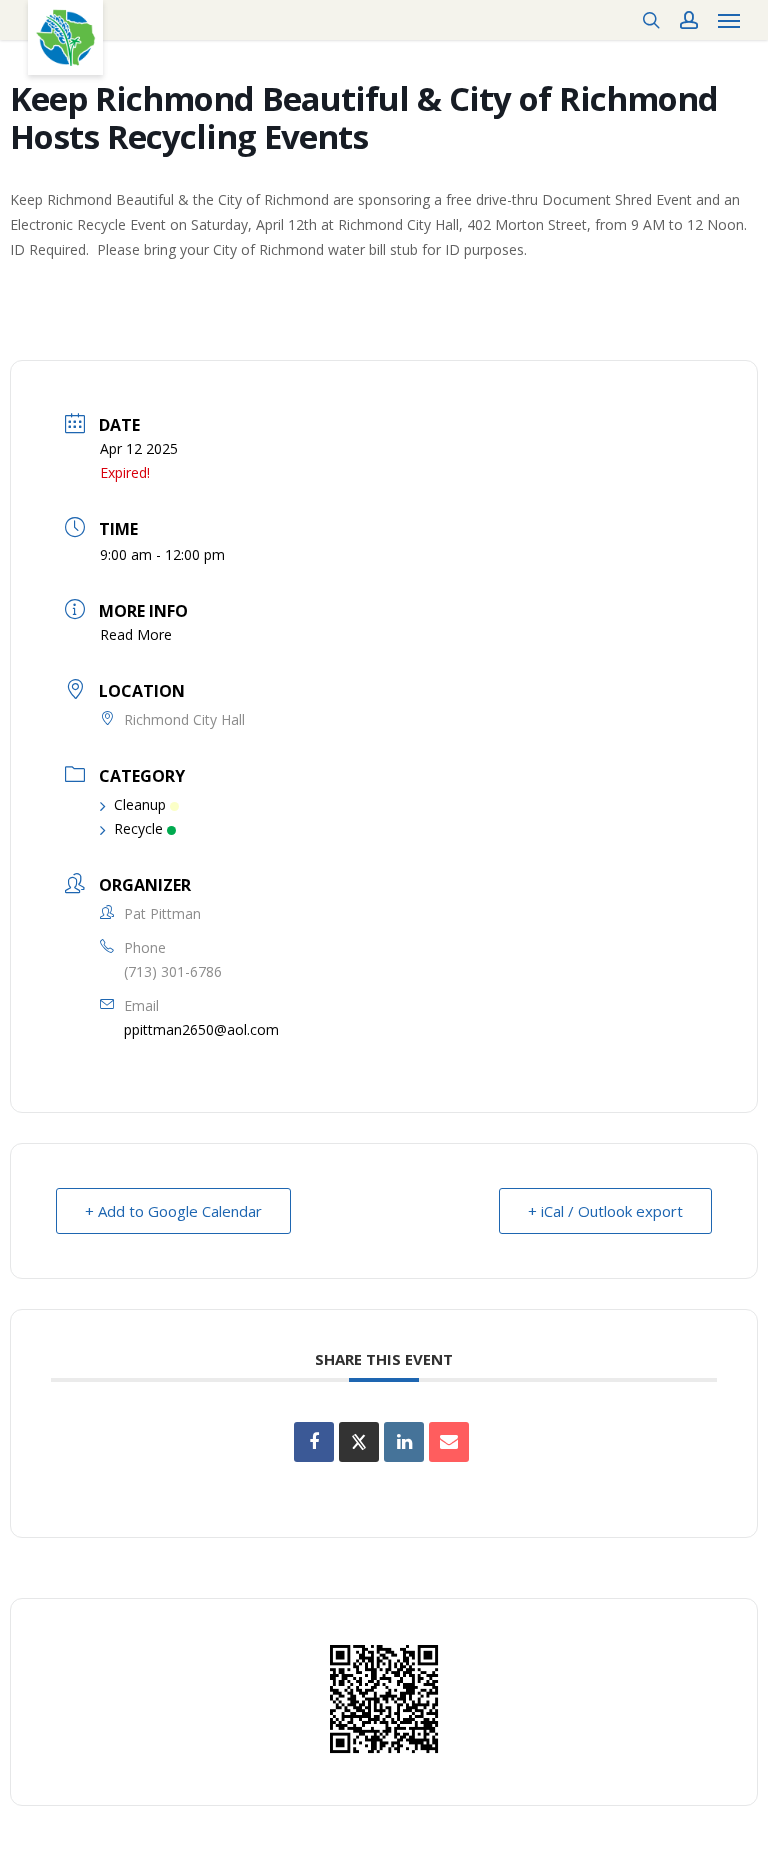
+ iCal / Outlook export (605, 1211)
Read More (136, 634)
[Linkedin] (404, 1442)
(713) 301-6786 (173, 971)
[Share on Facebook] (314, 1442)
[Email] (449, 1442)
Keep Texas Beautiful (65, 37)
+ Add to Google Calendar (173, 1211)
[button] (729, 20)
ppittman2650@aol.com (201, 1029)
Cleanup (140, 804)
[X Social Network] (359, 1442)
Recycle (138, 828)
